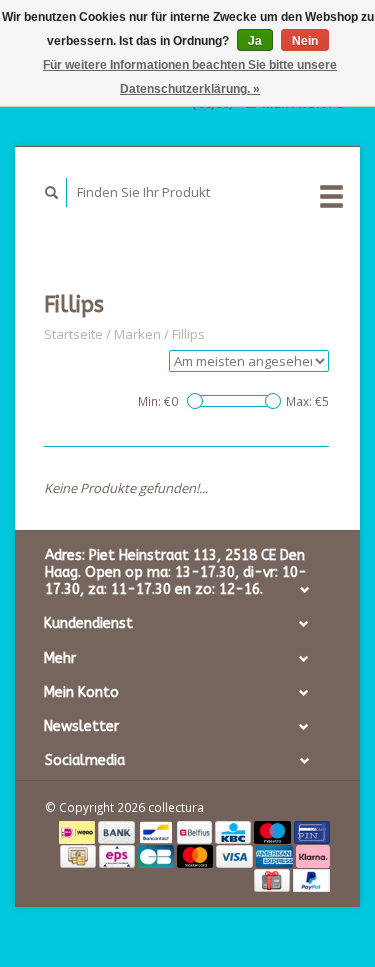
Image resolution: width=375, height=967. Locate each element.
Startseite (73, 334)
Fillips (188, 334)
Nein (305, 41)
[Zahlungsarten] (78, 831)
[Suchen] (52, 192)
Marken (137, 334)
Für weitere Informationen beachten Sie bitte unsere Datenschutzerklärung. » (190, 77)
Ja (255, 41)
